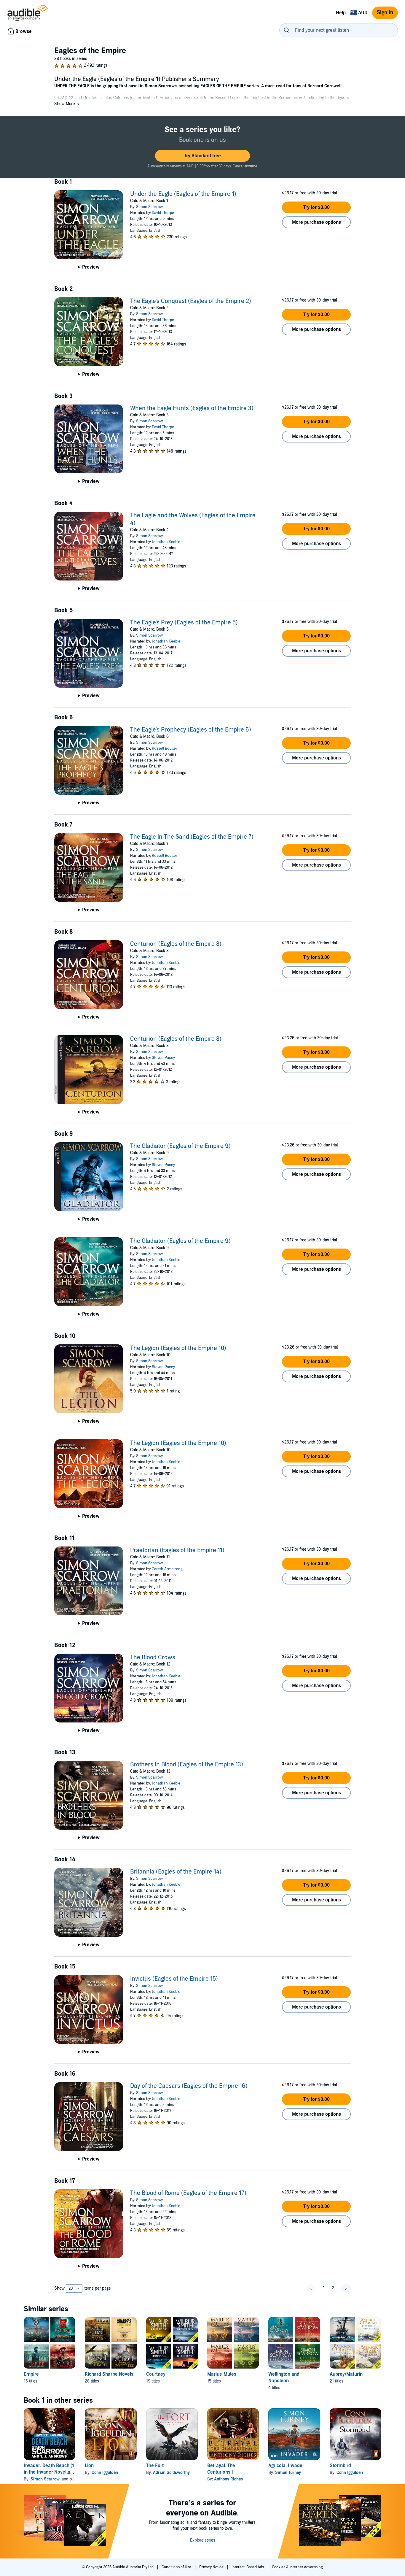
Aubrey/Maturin (346, 2374)
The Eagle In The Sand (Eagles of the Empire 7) (192, 837)
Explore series (203, 2540)
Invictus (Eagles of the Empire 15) (174, 1979)
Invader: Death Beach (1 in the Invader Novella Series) (49, 2472)
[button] (67, 104)
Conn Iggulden (105, 2473)
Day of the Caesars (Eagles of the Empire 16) (189, 2086)
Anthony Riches (228, 2479)
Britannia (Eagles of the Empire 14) (176, 1872)
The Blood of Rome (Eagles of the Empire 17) (188, 2193)
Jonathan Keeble (166, 542)
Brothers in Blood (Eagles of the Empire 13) (187, 1765)
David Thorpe (163, 213)
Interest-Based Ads (248, 2567)
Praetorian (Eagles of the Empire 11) (177, 1550)
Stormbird (340, 2466)
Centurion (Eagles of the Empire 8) (176, 944)
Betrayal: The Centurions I (221, 2469)
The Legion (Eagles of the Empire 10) (178, 1348)
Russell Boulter (165, 748)
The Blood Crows (153, 1657)
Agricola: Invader (286, 2466)
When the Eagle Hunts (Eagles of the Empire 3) (192, 408)
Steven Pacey (163, 1058)
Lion (89, 2466)
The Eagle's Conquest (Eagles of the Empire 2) (191, 301)
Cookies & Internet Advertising (297, 2567)
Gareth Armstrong (167, 1569)
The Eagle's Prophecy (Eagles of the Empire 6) (191, 730)
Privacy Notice (212, 2567)
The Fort (155, 2466)
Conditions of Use (177, 2567)
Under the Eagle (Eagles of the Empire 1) (183, 194)
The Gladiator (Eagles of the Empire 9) (180, 1146)
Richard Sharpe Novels (109, 2374)
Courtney (156, 2374)
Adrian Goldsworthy (171, 2473)
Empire (31, 2374)
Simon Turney (288, 2473)
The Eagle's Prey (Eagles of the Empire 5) (184, 623)
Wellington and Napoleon (284, 2377)
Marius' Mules (222, 2374)
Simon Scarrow (149, 207)
